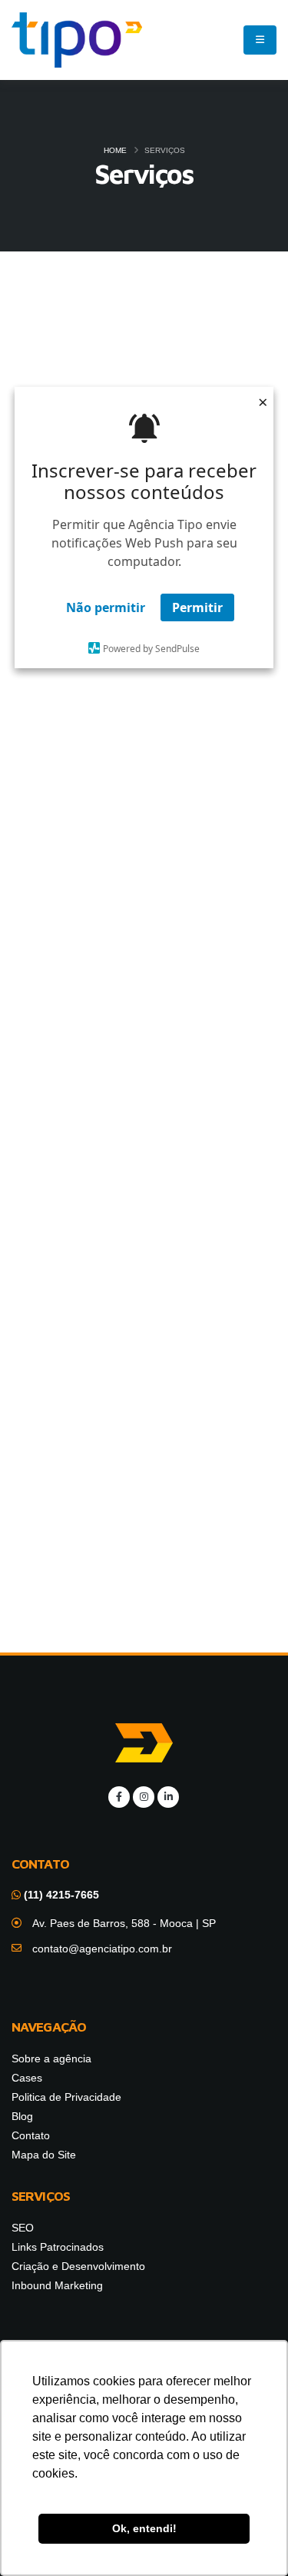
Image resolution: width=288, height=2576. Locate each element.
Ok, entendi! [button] (144, 2528)
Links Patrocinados (144, 717)
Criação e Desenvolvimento (144, 1049)
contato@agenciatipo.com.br (102, 1949)
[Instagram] (144, 1797)
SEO (144, 385)
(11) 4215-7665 (60, 1895)
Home (115, 150)
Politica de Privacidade (66, 2097)
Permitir (197, 607)
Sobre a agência (51, 2058)
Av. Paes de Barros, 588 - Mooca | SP (124, 1923)
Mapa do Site (44, 2155)
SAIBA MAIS (144, 913)
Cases (27, 2078)
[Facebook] (119, 1797)
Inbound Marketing (144, 1381)
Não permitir (106, 607)
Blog (22, 2116)
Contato (31, 2135)
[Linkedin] (168, 1797)
